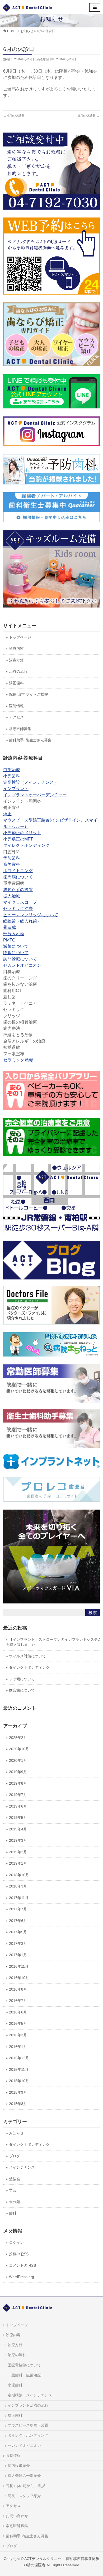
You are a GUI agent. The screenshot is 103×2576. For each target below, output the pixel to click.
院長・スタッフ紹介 (24, 2496)
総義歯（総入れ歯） (22, 921)
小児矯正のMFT (18, 839)
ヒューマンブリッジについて (31, 915)
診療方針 (15, 2345)
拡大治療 (12, 896)
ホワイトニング (18, 871)
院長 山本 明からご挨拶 (25, 2486)
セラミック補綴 (18, 1060)
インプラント (16, 789)
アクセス (13, 2506)
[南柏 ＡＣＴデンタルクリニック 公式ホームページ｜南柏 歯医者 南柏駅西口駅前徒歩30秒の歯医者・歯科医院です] (27, 7)
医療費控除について (24, 2365)
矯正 (7, 814)
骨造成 (10, 927)
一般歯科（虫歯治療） (26, 2375)
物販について (16, 953)
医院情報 (13, 2456)
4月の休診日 (14, 116)
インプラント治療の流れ (28, 2405)
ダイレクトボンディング (26, 845)
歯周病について (18, 877)
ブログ (11, 2546)
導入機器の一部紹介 (24, 2476)
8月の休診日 (89, 116)
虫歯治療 (12, 770)
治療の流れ (17, 2355)
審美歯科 (12, 864)
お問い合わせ (17, 2516)
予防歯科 (12, 858)
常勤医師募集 (17, 2526)
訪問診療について (20, 959)
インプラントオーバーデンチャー (35, 795)
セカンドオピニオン (22, 965)
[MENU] (95, 7)
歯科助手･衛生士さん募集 (27, 2536)
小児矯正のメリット (22, 833)
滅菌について (16, 946)
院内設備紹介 (19, 2466)
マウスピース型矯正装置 (28, 2425)
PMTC (9, 940)
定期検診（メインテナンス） (31, 782)
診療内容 (13, 2335)
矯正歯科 (15, 2415)
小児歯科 (12, 776)
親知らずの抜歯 (18, 890)
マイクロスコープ (20, 902)
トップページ (17, 2325)
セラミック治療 (18, 909)
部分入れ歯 (14, 934)
